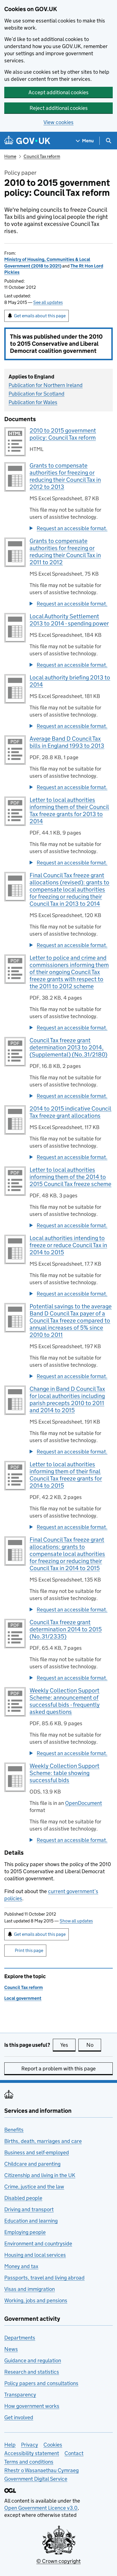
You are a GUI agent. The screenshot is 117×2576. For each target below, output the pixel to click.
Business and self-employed (37, 2152)
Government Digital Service (36, 2479)
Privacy (30, 2445)
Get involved (19, 2417)
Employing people (25, 2232)
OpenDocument (83, 1803)
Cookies (53, 2445)
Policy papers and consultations (41, 2383)
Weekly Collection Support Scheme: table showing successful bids (64, 1773)
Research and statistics (32, 2372)
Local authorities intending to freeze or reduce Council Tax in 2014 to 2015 (68, 1245)
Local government (23, 1998)
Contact (74, 2453)
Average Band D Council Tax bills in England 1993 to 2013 (67, 742)
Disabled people (23, 2198)
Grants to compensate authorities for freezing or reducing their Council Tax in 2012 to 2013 (65, 476)
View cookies (58, 122)
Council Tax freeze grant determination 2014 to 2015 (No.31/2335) (66, 1629)
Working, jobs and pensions (36, 2300)
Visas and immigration (30, 2289)
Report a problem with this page (58, 2069)
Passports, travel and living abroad (44, 2278)
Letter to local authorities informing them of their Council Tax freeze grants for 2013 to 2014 (69, 811)
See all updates (48, 302)
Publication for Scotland (36, 394)
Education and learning (31, 2221)
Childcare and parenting (32, 2164)
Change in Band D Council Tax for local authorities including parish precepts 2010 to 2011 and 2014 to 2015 (67, 1400)
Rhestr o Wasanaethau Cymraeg (41, 2470)
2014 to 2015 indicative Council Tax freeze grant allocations (70, 1112)
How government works (32, 2406)
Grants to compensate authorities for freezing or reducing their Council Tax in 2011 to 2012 (65, 552)
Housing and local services (35, 2255)
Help (10, 2445)
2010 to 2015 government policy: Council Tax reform (63, 434)
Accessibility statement (32, 2453)
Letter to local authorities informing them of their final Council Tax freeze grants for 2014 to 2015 (66, 1475)
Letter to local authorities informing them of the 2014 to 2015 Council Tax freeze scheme (70, 1177)
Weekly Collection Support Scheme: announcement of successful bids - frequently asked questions (65, 1701)
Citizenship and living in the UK (40, 2175)
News (11, 2349)
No (94, 2045)
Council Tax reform (42, 156)
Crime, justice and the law (34, 2187)
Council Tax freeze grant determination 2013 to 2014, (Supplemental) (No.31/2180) (68, 1047)
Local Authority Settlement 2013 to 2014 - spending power (69, 620)
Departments (20, 2338)
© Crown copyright (58, 2561)
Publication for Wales (33, 402)
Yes (68, 2045)
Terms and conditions (29, 2462)
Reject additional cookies (59, 108)
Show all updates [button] (76, 1921)
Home (10, 156)
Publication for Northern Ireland (46, 385)
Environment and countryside (38, 2244)
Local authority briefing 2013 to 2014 (70, 681)
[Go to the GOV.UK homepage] (27, 141)
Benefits (14, 2130)
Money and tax (21, 2266)
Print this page (29, 1950)
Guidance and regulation (33, 2360)
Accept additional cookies (58, 92)
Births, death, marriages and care (43, 2141)
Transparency (20, 2395)
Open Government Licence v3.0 (41, 2508)
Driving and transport (29, 2209)
